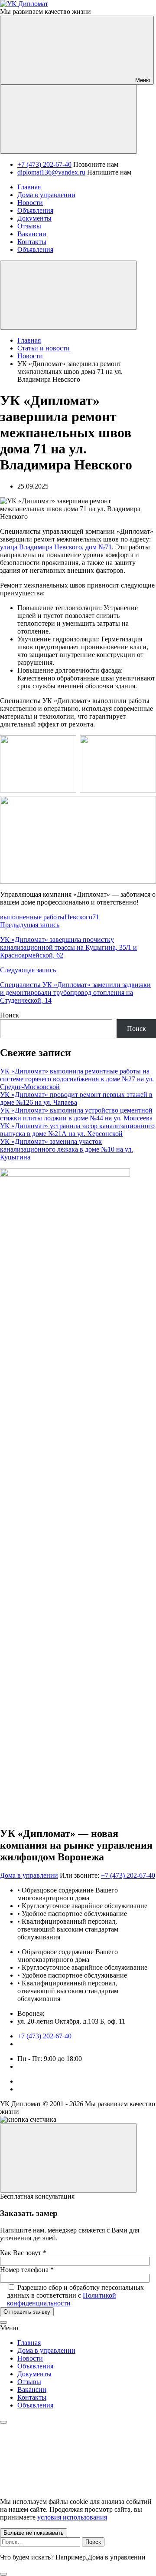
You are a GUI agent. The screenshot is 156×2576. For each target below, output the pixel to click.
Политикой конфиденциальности (62, 2299)
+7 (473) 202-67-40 (44, 164)
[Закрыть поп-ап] (3, 2322)
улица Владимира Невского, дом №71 (56, 547)
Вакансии (32, 2389)
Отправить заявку (27, 2312)
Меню (142, 80)
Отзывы (29, 2382)
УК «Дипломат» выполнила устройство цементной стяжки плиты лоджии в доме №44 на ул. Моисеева (76, 1114)
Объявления (35, 2366)
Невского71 (82, 917)
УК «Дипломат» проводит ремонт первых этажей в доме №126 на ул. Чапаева (76, 1098)
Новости (30, 2358)
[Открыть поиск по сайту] (68, 119)
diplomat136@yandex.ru (51, 172)
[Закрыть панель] (3, 2422)
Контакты (32, 2397)
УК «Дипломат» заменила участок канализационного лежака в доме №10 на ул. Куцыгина (67, 1149)
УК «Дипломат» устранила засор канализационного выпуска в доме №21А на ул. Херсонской (77, 1130)
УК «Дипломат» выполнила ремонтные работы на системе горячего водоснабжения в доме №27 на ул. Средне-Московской (77, 1079)
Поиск (10, 1015)
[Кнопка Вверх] (68, 2158)
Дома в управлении (29, 1875)
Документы (34, 2374)
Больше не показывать (34, 2533)
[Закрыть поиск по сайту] (3, 2574)
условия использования (72, 2517)
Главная (29, 2343)
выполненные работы (32, 917)
